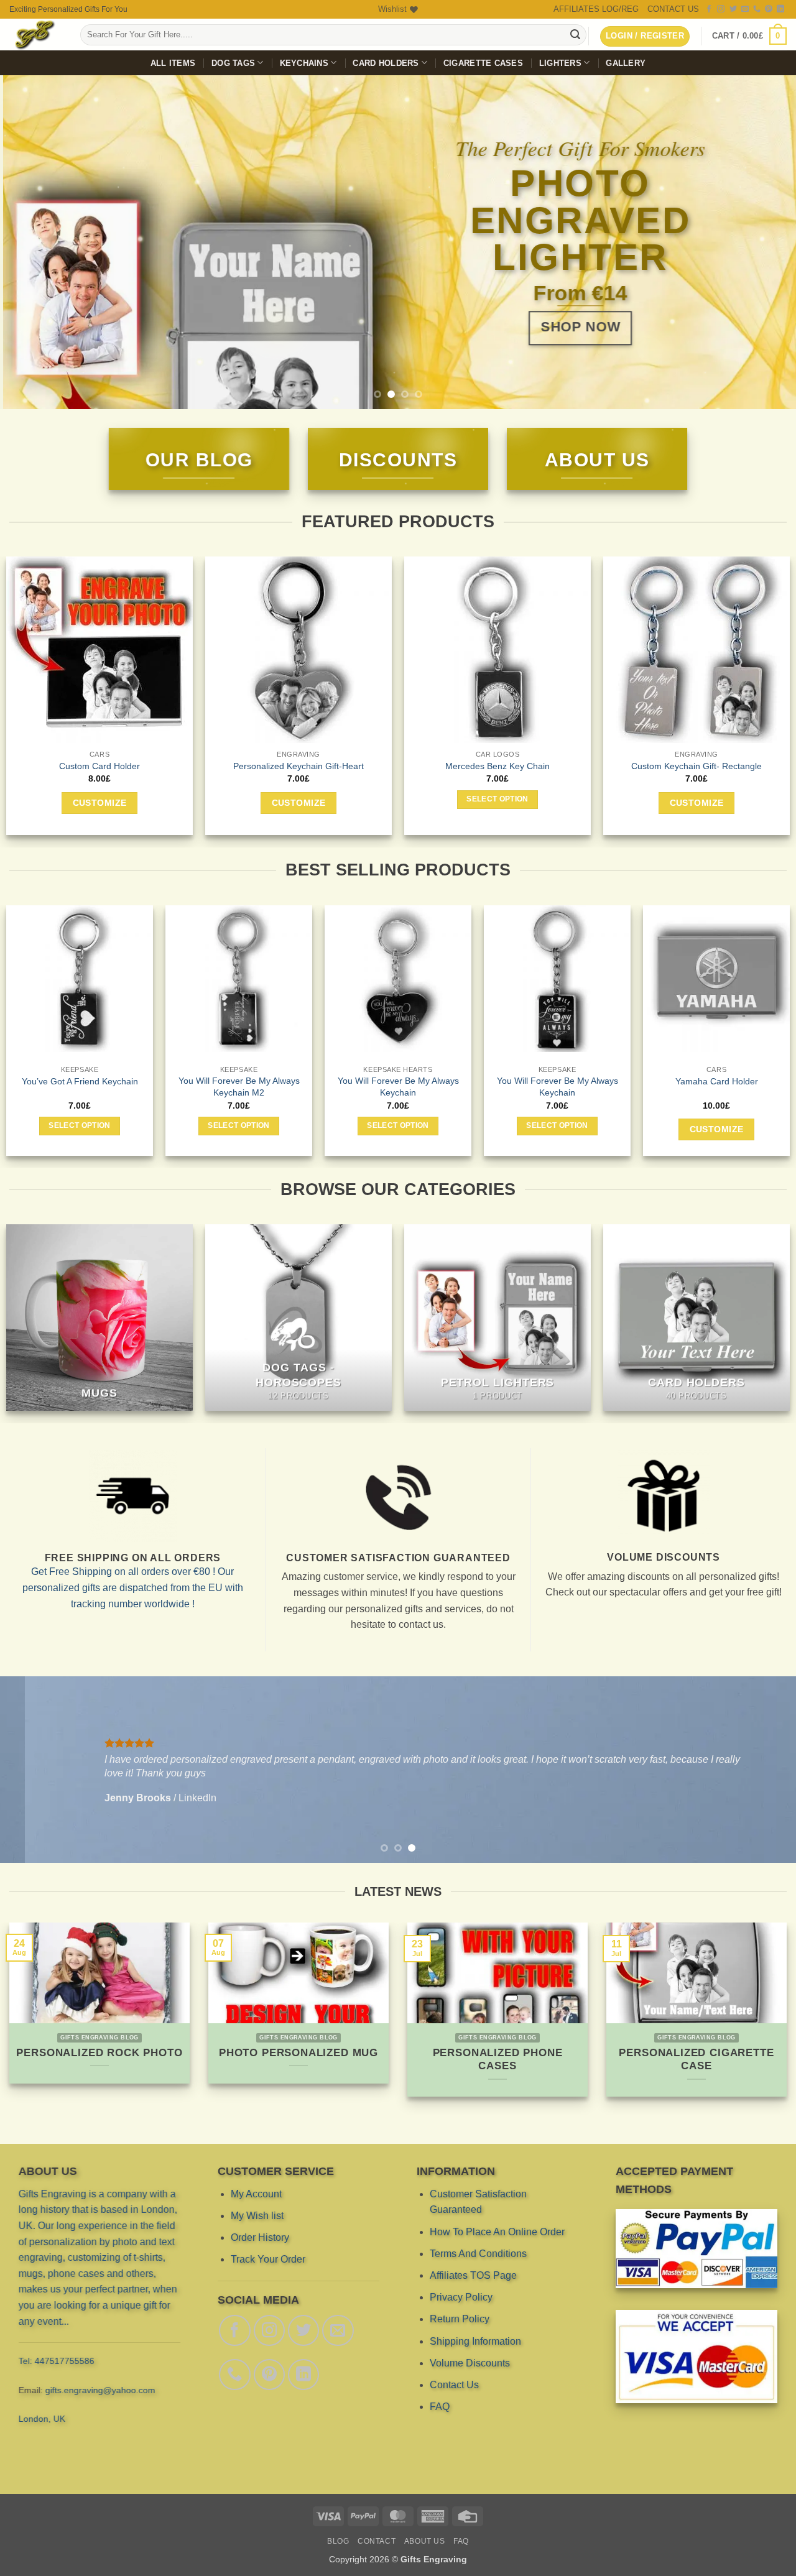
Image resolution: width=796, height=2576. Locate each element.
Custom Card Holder (99, 766)
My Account (256, 2194)
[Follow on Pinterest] (769, 9)
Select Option (497, 800)
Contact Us (454, 2385)
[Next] (764, 242)
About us (425, 2541)
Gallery (626, 63)
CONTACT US (673, 9)
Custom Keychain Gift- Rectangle (696, 766)
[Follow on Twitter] (733, 9)
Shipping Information (475, 2341)
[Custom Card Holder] (99, 650)
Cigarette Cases (483, 63)
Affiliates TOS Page (473, 2275)
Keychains (304, 63)
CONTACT (377, 2541)
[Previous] (32, 242)
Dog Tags (233, 63)
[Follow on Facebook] (709, 9)
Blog (338, 2541)
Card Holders (386, 63)
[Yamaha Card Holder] (279, 979)
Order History (260, 2237)
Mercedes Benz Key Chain (497, 766)
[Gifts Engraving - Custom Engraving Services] (35, 35)
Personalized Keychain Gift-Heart (298, 766)
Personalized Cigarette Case (696, 2060)
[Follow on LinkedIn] (780, 9)
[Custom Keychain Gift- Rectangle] (696, 650)
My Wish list (257, 2216)
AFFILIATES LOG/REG (596, 9)
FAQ (440, 2407)
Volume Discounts (470, 2363)
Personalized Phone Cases (498, 2060)
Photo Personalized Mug (298, 2053)
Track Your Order (268, 2259)
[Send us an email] (745, 9)
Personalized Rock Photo (99, 2053)
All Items (173, 63)
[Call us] (757, 9)
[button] (749, 36)
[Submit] (575, 35)
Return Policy (460, 2319)
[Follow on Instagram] (721, 9)
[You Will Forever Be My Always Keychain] (119, 979)
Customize (100, 803)
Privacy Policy (461, 2297)
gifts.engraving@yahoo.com (100, 2390)
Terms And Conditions (478, 2254)
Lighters (560, 63)
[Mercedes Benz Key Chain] (497, 650)
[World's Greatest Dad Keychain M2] (438, 978)
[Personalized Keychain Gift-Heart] (298, 650)
